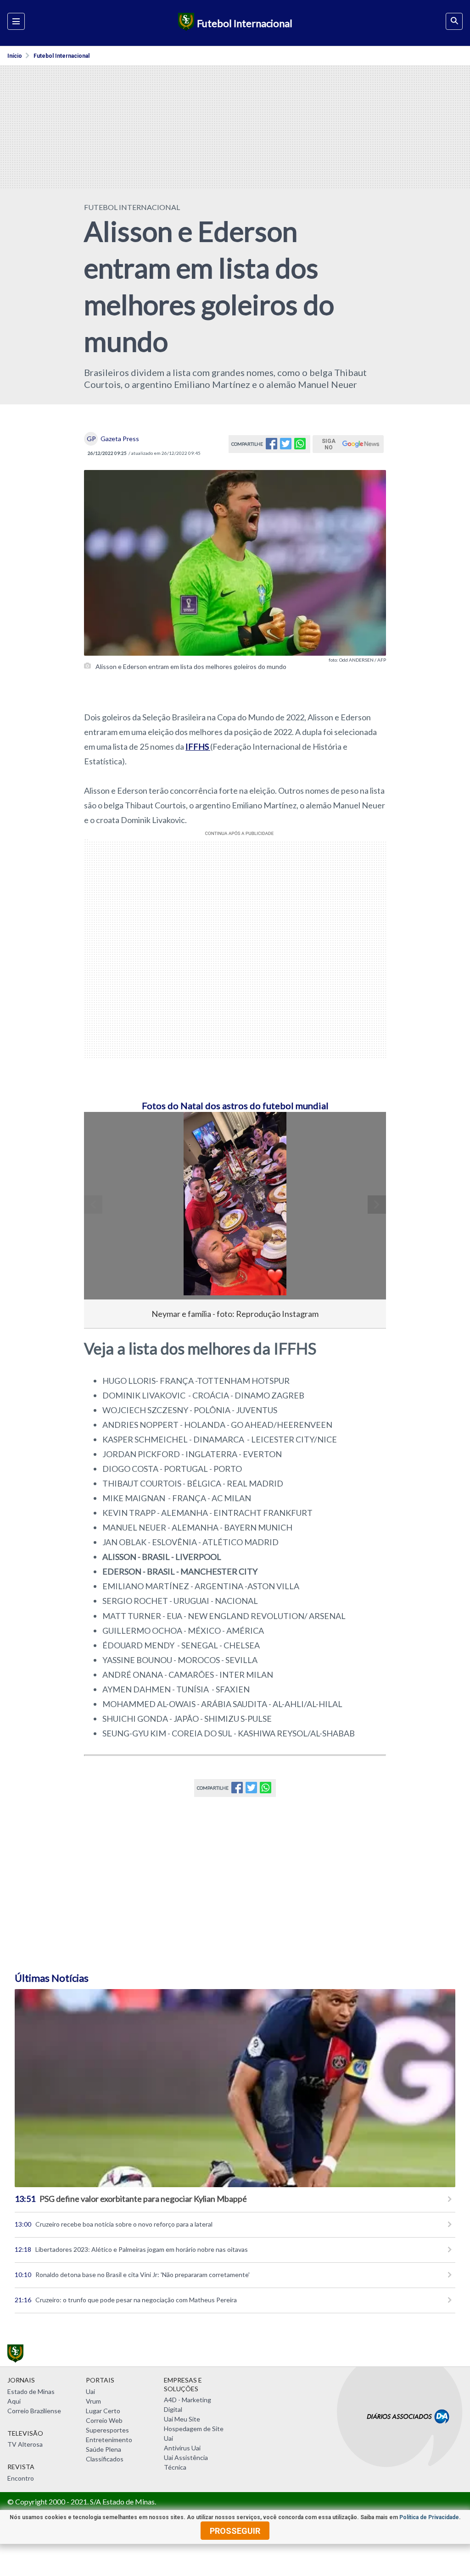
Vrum (93, 2401)
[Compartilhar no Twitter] (286, 446)
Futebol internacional (62, 56)
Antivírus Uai (182, 2448)
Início (15, 56)
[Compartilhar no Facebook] (271, 446)
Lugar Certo (103, 2411)
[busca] (454, 21)
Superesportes (107, 2430)
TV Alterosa (25, 2444)
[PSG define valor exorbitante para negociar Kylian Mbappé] (235, 2088)
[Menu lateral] (16, 21)
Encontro (21, 2478)
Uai (90, 2391)
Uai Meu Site (182, 2419)
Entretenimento (109, 2440)
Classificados (105, 2459)
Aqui (14, 2401)
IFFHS (198, 746)
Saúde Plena (104, 2449)
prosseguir (235, 2531)
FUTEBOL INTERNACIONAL (132, 207)
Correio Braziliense (34, 2411)
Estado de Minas (31, 2391)
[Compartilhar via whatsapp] (300, 446)
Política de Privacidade (429, 2517)
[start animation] (106, 1132)
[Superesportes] (185, 23)
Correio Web (104, 2420)
